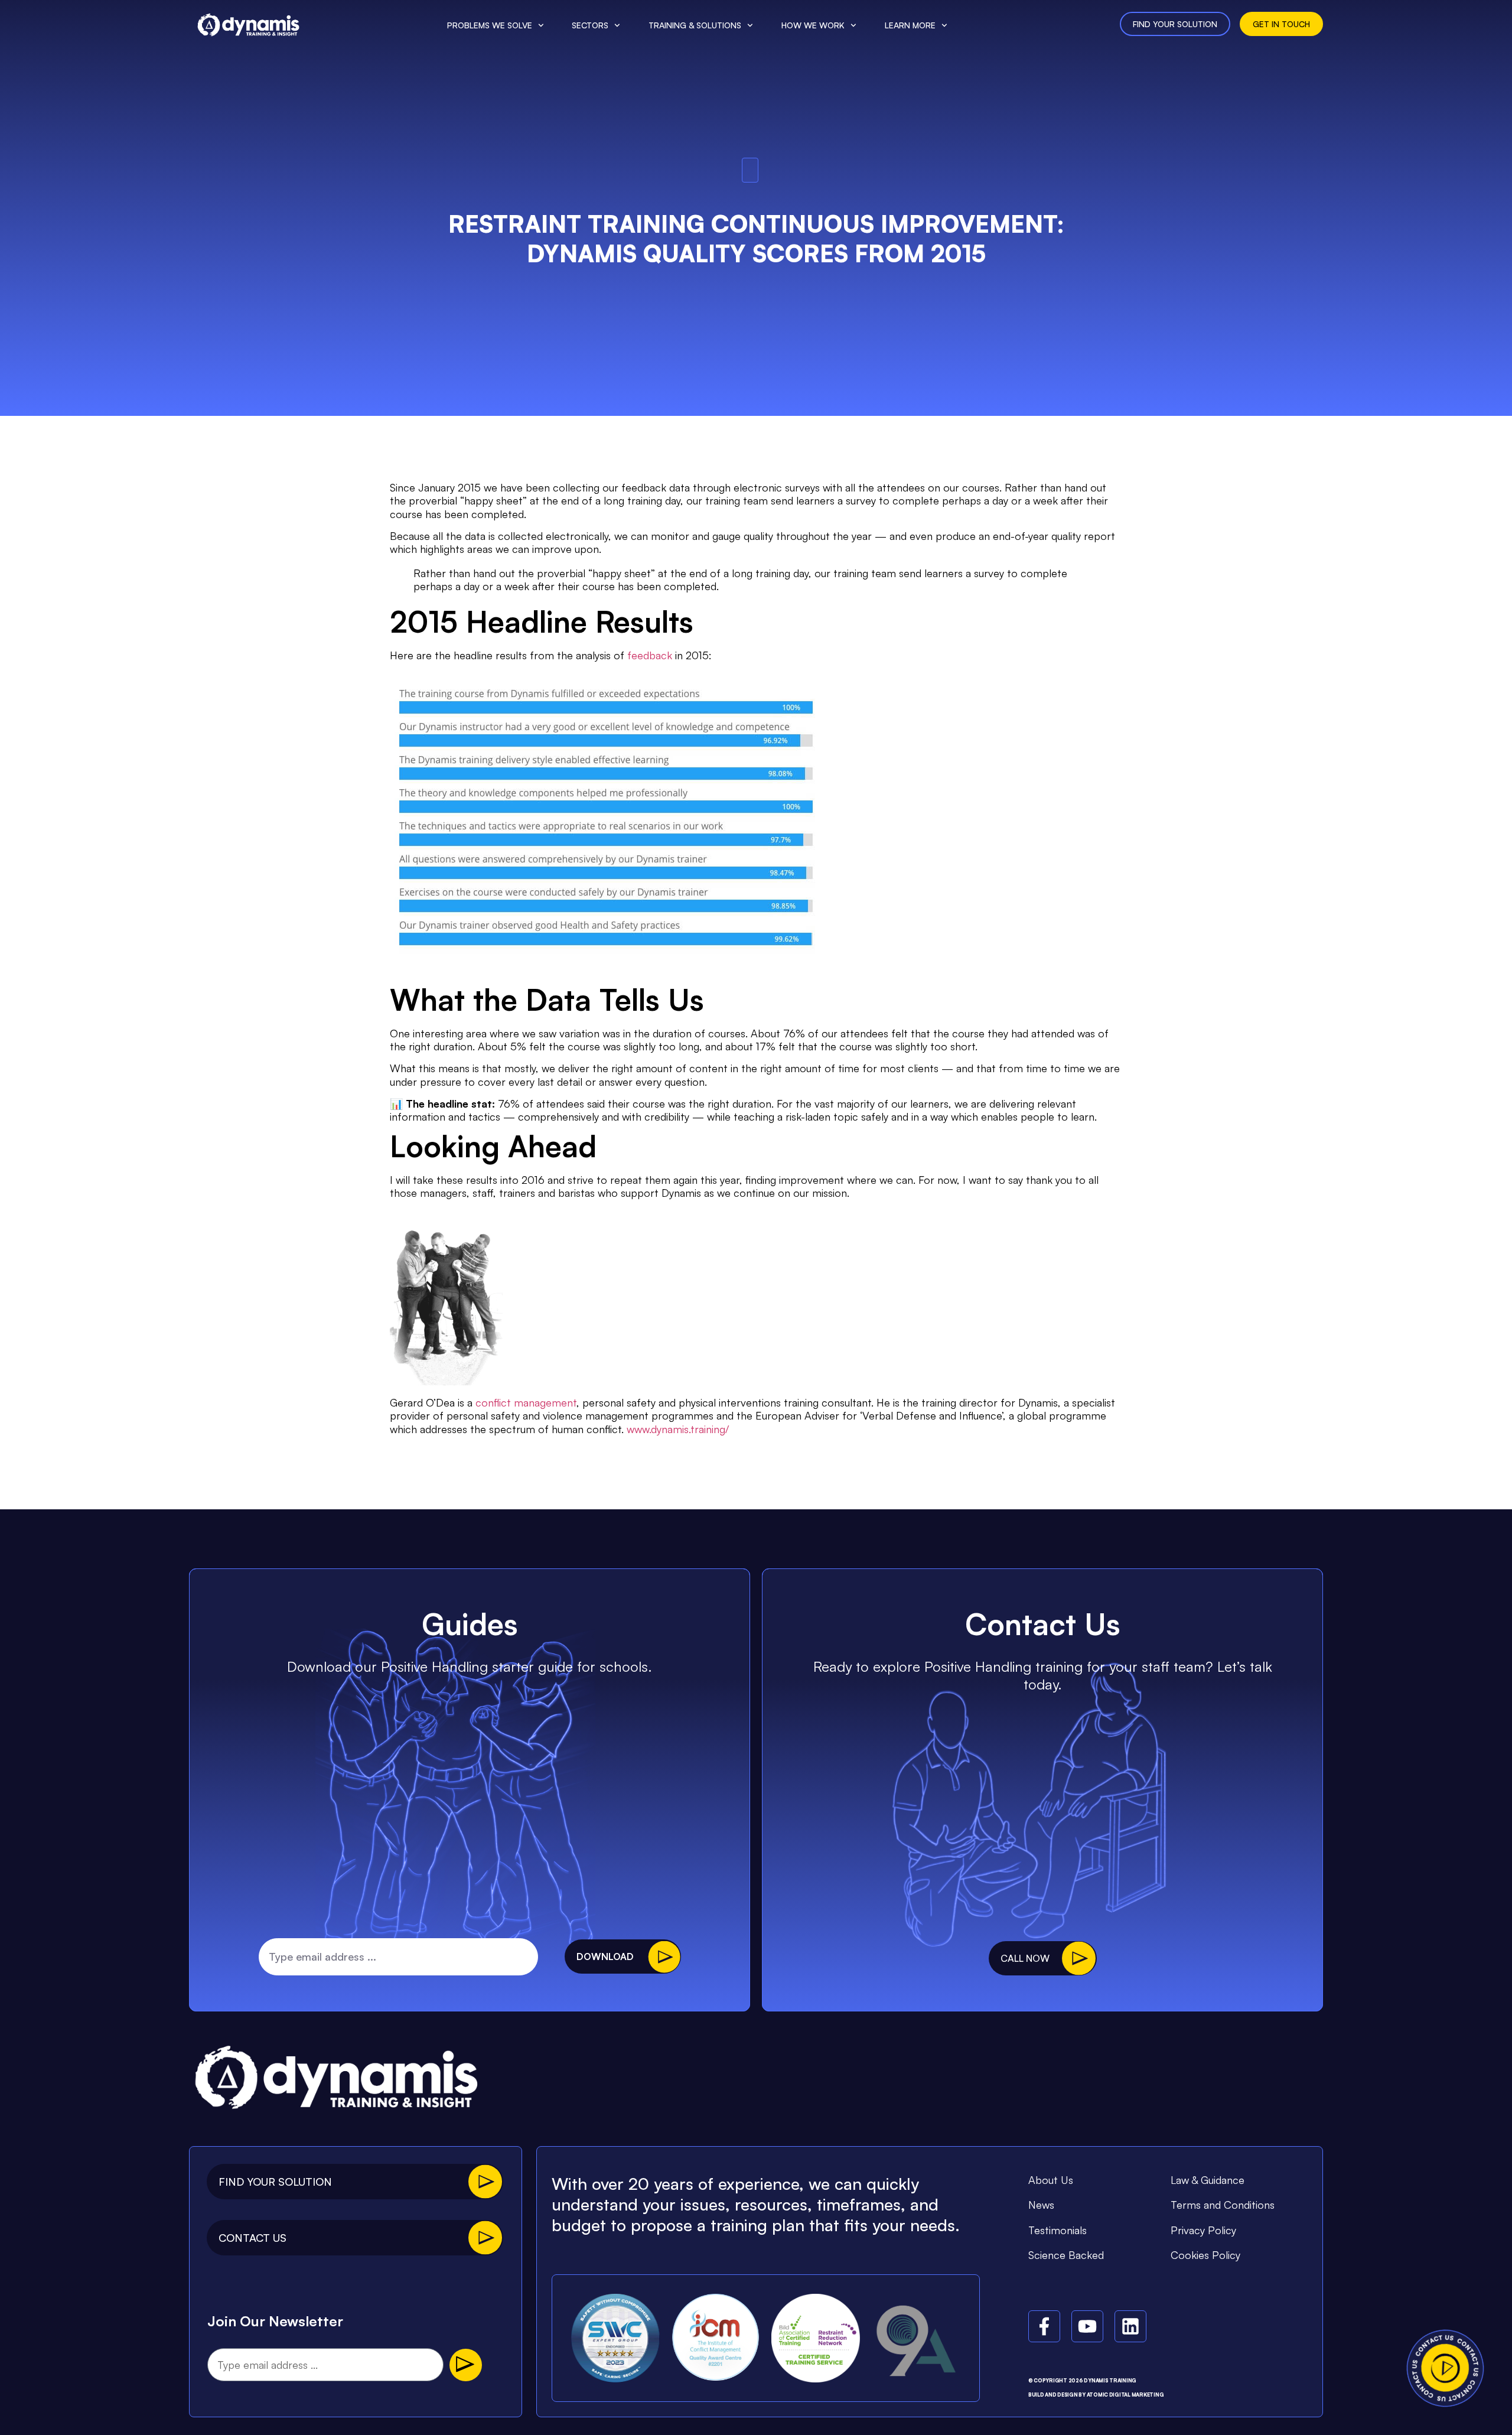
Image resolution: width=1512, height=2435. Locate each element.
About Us (1051, 2180)
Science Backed (1066, 2255)
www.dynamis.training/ (678, 1429)
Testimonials (1058, 2230)
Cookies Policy (1205, 2255)
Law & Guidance (1208, 2180)
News (1041, 2205)
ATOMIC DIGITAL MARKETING (1125, 2395)
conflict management (526, 1402)
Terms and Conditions (1223, 2205)
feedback (650, 655)
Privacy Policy (1203, 2230)
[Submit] (466, 2365)
